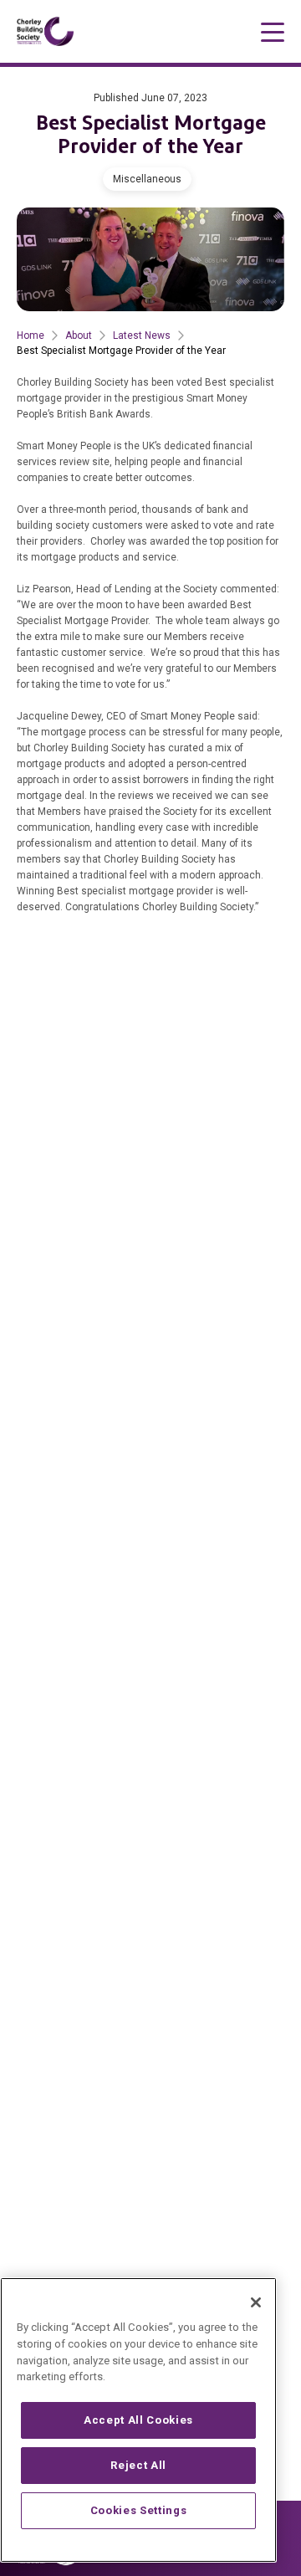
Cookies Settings (139, 2510)
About (79, 335)
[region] (138, 2420)
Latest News (142, 335)
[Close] (256, 2302)
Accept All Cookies (138, 2420)
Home (31, 335)
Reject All (138, 2465)
